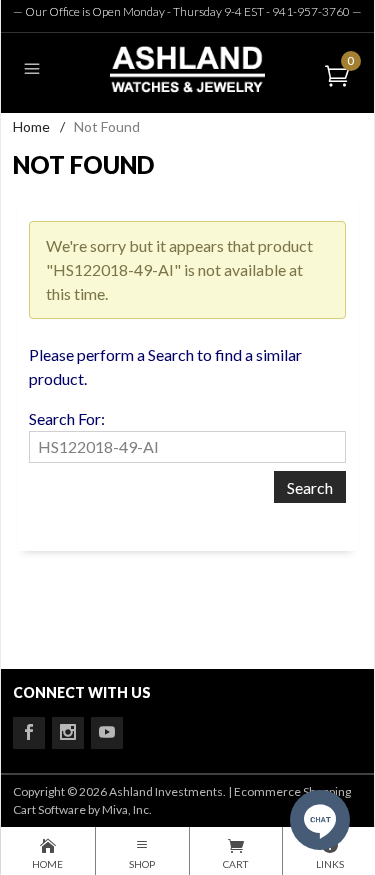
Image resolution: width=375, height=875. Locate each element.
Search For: (67, 418)
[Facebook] (29, 733)
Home (31, 126)
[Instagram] (68, 733)
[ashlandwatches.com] (187, 68)
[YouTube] (107, 733)
